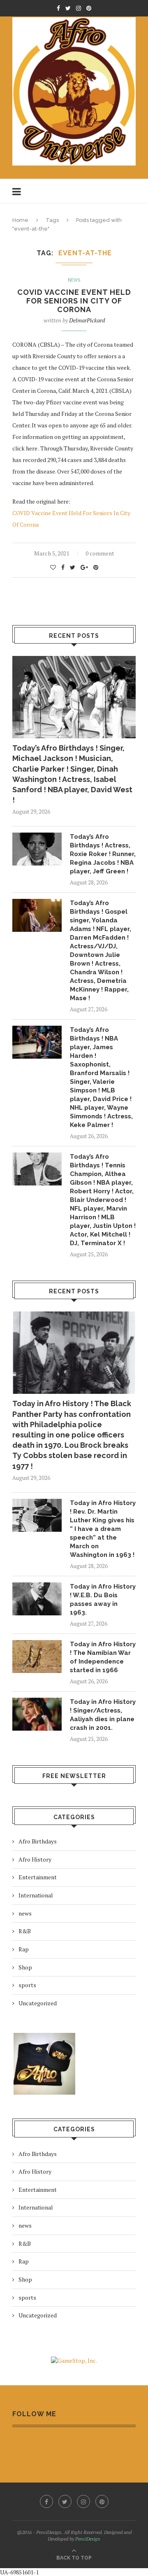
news (74, 280)
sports (27, 1985)
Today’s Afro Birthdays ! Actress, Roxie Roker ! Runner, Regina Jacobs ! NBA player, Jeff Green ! (103, 854)
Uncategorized (38, 2003)
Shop (25, 1967)
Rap (24, 1949)
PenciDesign (88, 2539)
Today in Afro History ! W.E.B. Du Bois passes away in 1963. (103, 1599)
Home (20, 220)
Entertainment (38, 1877)
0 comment (100, 553)
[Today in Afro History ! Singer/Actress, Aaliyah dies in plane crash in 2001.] (37, 1714)
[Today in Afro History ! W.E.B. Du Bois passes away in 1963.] (37, 1599)
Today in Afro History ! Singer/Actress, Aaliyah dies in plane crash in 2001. (103, 1715)
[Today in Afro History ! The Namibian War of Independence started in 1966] (37, 1657)
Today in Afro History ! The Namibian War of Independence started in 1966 (103, 1657)
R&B (25, 1931)
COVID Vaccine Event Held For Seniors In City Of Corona (74, 301)
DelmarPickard (87, 320)
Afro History (35, 1859)
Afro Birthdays (38, 1841)
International (36, 1895)
